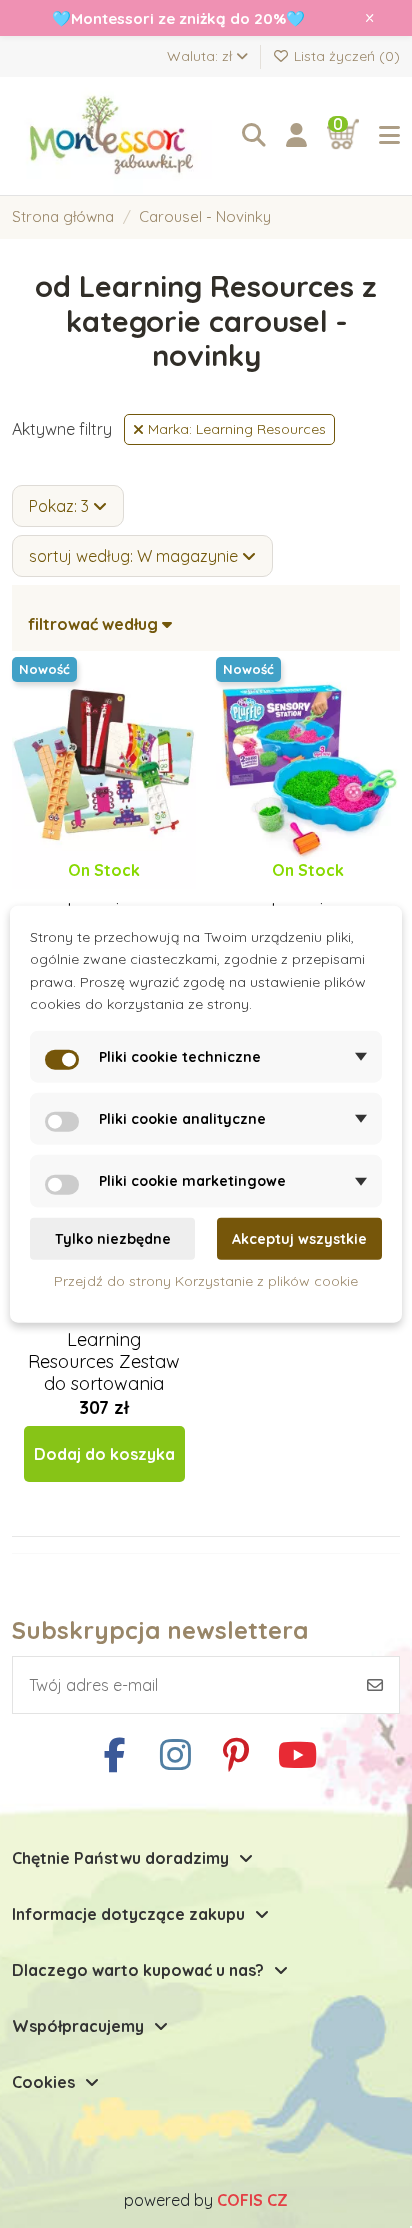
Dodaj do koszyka (104, 1454)
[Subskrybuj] (375, 1685)
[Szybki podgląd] (120, 889)
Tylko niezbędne (113, 1239)
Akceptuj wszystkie (299, 1239)
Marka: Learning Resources (235, 429)
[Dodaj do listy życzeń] (87, 889)
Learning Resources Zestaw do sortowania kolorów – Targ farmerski (104, 1382)
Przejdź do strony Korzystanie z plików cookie (206, 1281)
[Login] (296, 136)
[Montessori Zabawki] (117, 136)
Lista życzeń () (345, 56)
